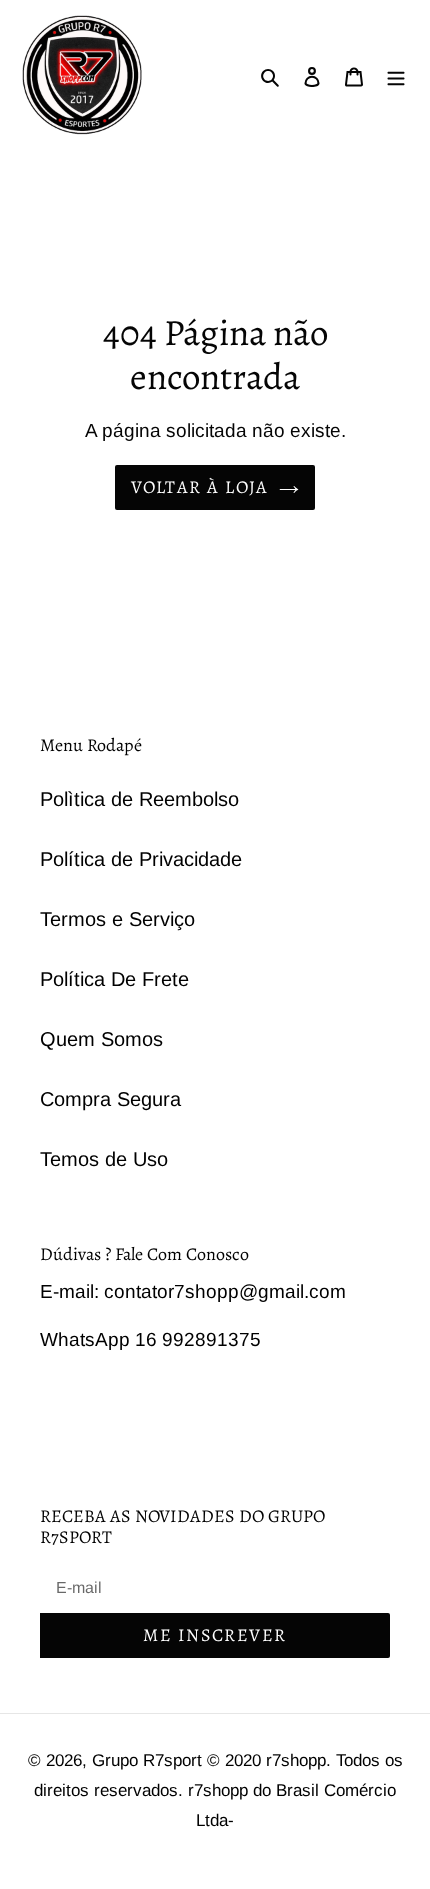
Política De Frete (114, 979)
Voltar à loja (200, 487)
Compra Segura (110, 1099)
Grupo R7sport (149, 1760)
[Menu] (396, 75)
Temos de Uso (104, 1159)
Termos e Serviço (117, 919)
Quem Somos (101, 1039)
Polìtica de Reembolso (139, 799)
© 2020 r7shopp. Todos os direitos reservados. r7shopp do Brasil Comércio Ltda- (218, 1790)
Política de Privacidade (141, 859)
